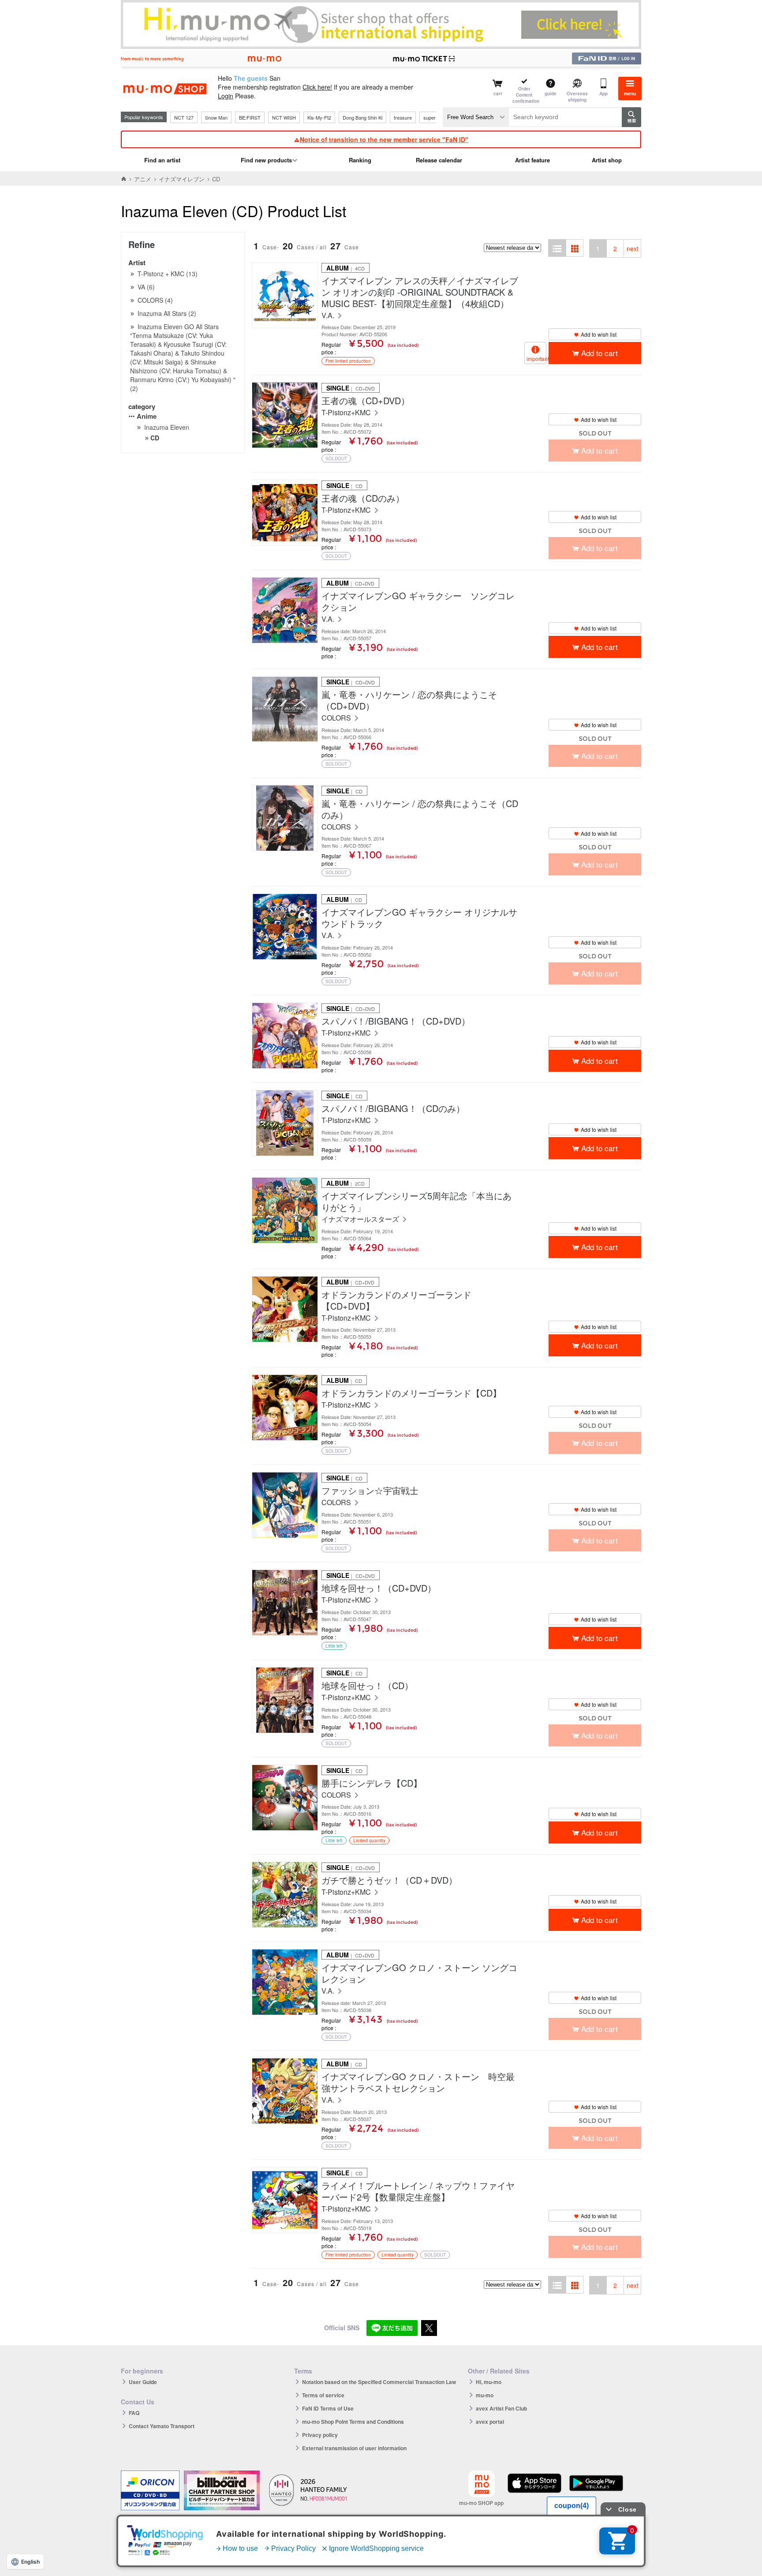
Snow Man (216, 117)
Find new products (266, 160)
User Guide (143, 2382)
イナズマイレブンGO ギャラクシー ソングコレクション (418, 601)
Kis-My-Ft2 (319, 117)
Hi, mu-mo (489, 2382)
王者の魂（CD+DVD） (366, 401)
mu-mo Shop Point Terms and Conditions (353, 2422)
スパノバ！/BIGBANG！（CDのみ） (393, 1108)
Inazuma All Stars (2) (167, 313)
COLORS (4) (155, 300)
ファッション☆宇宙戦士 (370, 1491)
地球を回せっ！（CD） (367, 1686)
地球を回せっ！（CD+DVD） (379, 1588)
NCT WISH (284, 117)
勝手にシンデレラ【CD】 (372, 1783)
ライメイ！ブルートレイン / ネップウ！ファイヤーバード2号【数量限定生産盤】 (418, 2191)
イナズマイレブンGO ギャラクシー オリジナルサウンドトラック (419, 918)
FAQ (134, 2413)
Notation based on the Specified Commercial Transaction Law (379, 2382)
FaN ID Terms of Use (328, 2408)
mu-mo (485, 2395)
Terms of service (323, 2395)
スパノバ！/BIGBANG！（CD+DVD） (396, 1021)
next (633, 248)
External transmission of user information (354, 2448)
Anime (147, 416)
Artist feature (532, 160)
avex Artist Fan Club (501, 2408)
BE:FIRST (250, 117)
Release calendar (439, 160)
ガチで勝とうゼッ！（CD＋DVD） (389, 1880)
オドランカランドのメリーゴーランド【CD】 (411, 1393)
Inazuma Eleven (167, 427)
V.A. (329, 316)
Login (226, 96)
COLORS (337, 718)
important (536, 359)
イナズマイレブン (182, 179)
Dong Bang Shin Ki (362, 117)
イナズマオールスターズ (361, 1219)
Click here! (317, 87)
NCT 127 (184, 117)
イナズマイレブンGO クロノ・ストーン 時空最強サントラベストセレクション (418, 2082)
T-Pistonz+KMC (347, 413)
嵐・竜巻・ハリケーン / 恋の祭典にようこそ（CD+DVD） (409, 700)
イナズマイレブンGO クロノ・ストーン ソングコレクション (419, 1973)
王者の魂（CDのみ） (363, 498)
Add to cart (600, 353)
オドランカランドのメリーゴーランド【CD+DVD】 (396, 1300)
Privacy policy (320, 2435)
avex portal (490, 2422)
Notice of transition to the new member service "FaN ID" (384, 139)
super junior (436, 117)
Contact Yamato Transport (162, 2426)
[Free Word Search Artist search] (476, 117)
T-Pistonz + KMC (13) (168, 274)
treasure (403, 117)
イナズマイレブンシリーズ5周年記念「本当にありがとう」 (416, 1202)
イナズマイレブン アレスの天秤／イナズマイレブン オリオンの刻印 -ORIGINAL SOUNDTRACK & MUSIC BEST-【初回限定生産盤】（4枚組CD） (420, 292)
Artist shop (607, 160)
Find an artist (162, 160)
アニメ (143, 179)
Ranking (360, 160)
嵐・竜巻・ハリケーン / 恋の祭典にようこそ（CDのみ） (420, 809)
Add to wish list (599, 334)
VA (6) (146, 287)
